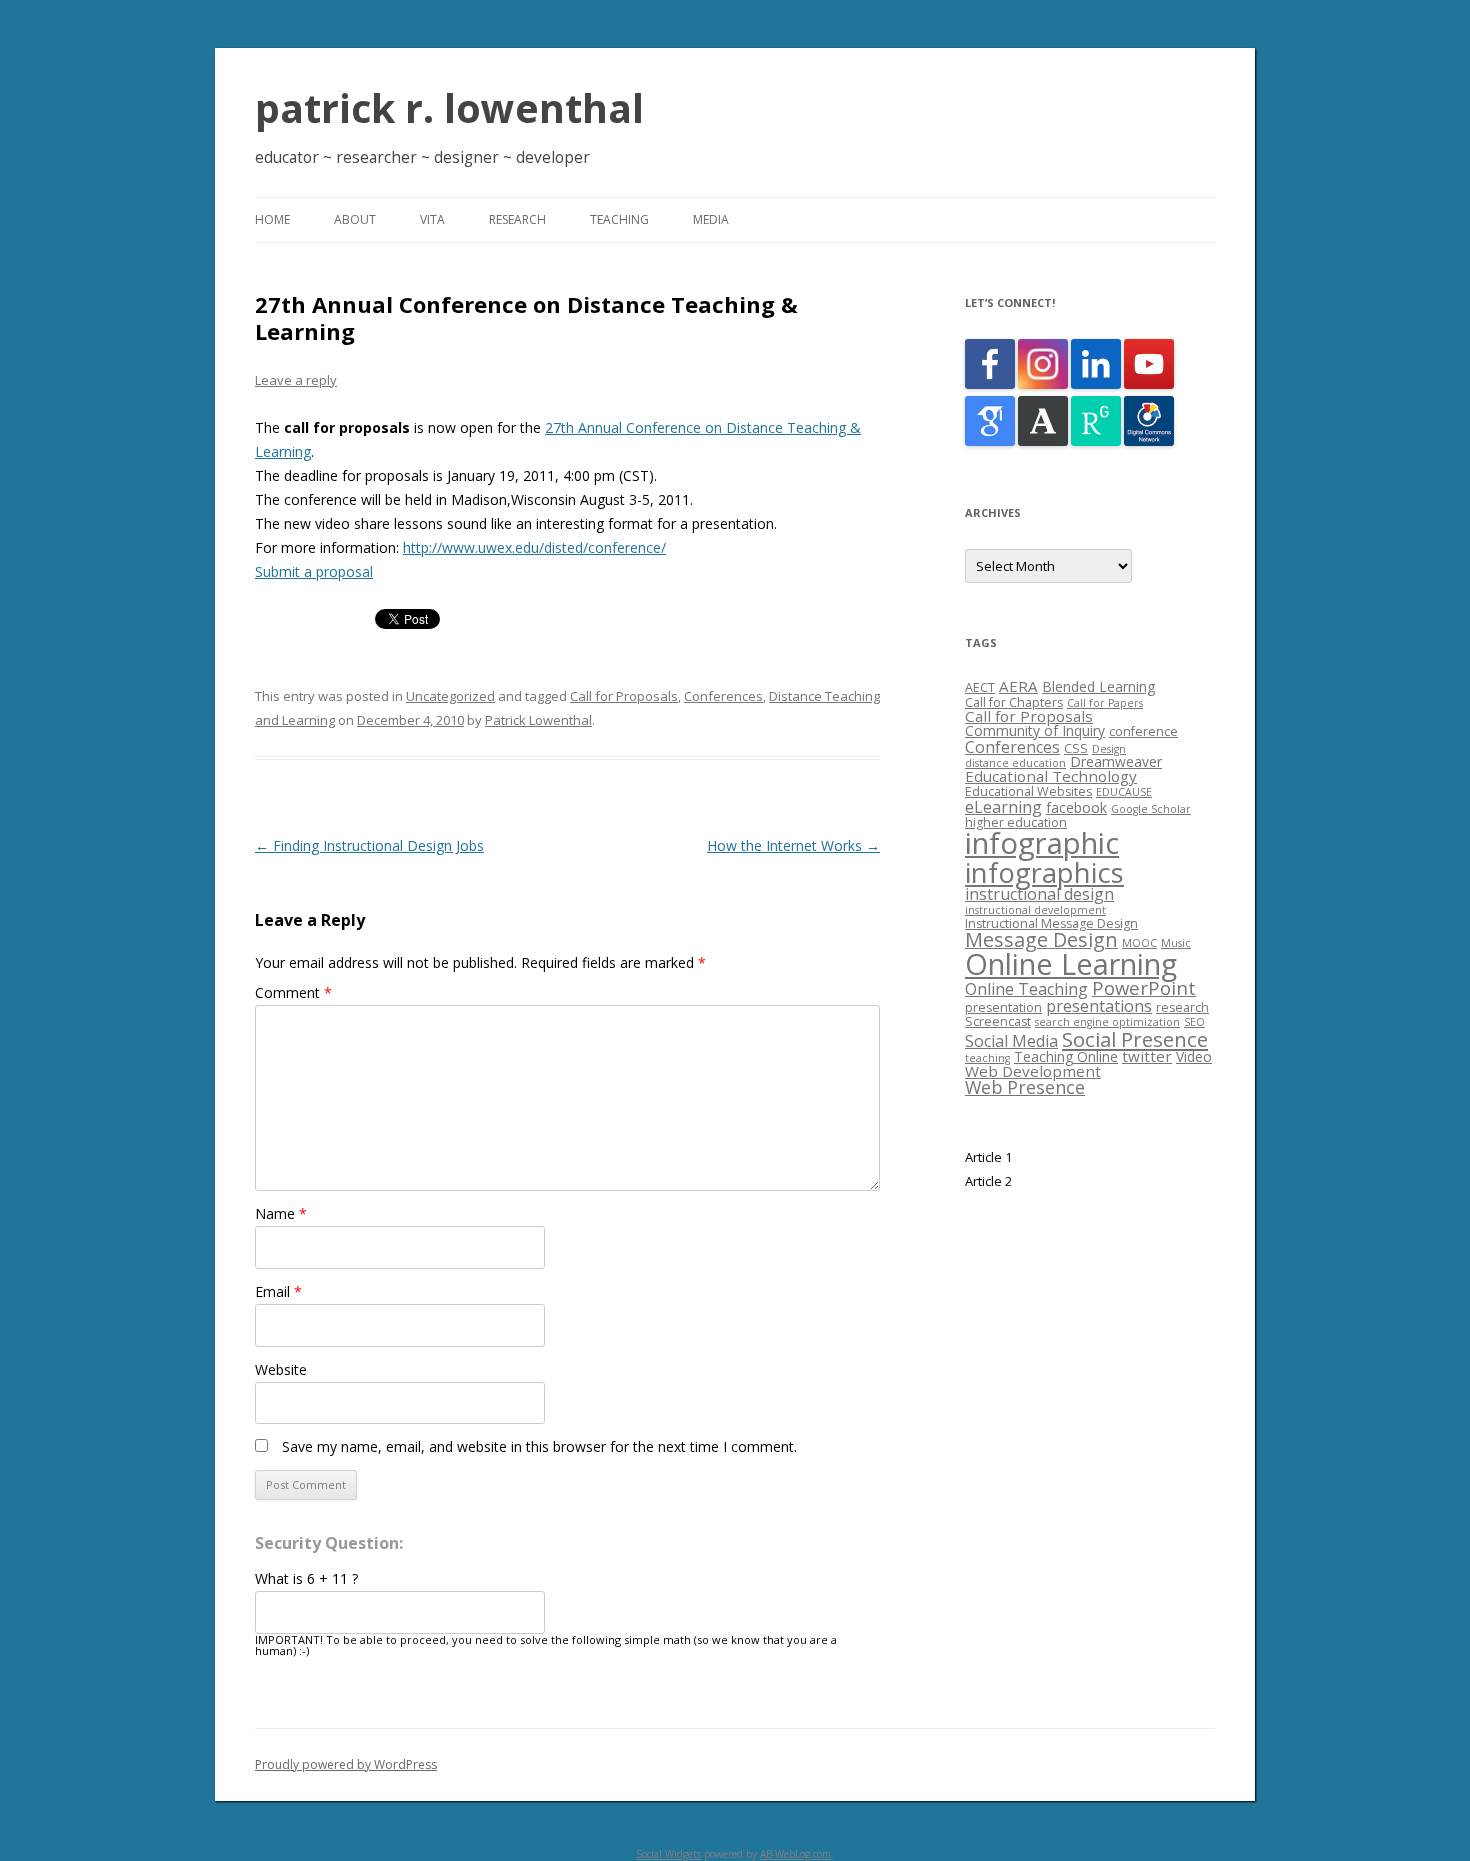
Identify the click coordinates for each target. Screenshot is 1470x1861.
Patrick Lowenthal (538, 720)
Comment (293, 992)
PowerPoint (1144, 987)
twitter (1147, 1056)
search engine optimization (1107, 1022)
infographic (1042, 843)
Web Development (1033, 1071)
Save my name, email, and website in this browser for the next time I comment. (539, 1446)
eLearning (1003, 807)
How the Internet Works (793, 845)
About (355, 219)
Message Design (1041, 939)
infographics (1044, 872)
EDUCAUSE (1124, 792)
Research (517, 219)
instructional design (1039, 894)
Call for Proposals (624, 696)
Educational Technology (1051, 776)
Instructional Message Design (1051, 923)
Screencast (998, 1021)
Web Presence (1025, 1087)
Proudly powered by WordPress (346, 1764)
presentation (1003, 1007)
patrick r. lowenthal (449, 107)
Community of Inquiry (1035, 730)
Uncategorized (450, 696)
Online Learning (1071, 963)
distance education (1015, 763)
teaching (987, 1058)
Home (272, 219)
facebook (1076, 807)
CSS (1076, 748)
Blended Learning (1098, 686)
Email (278, 1291)
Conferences (723, 696)
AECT (980, 687)
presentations (1099, 1006)
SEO (1194, 1022)
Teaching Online (1066, 1056)
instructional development (1035, 910)
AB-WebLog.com (795, 1854)
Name (281, 1213)
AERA (1018, 686)
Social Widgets (668, 1854)
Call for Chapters (1014, 702)
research (1182, 1007)
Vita (432, 219)
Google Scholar (1151, 809)
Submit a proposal (314, 571)
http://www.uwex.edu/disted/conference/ (534, 547)
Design (1109, 749)
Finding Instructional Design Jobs (369, 845)
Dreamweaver (1116, 761)
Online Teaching (1026, 989)
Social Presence (1135, 1039)
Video (1194, 1056)
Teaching (619, 219)
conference (1143, 731)
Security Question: (329, 1543)
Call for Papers (1105, 703)
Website (281, 1369)
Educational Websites (1028, 791)
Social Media (1011, 1041)
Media (711, 219)
